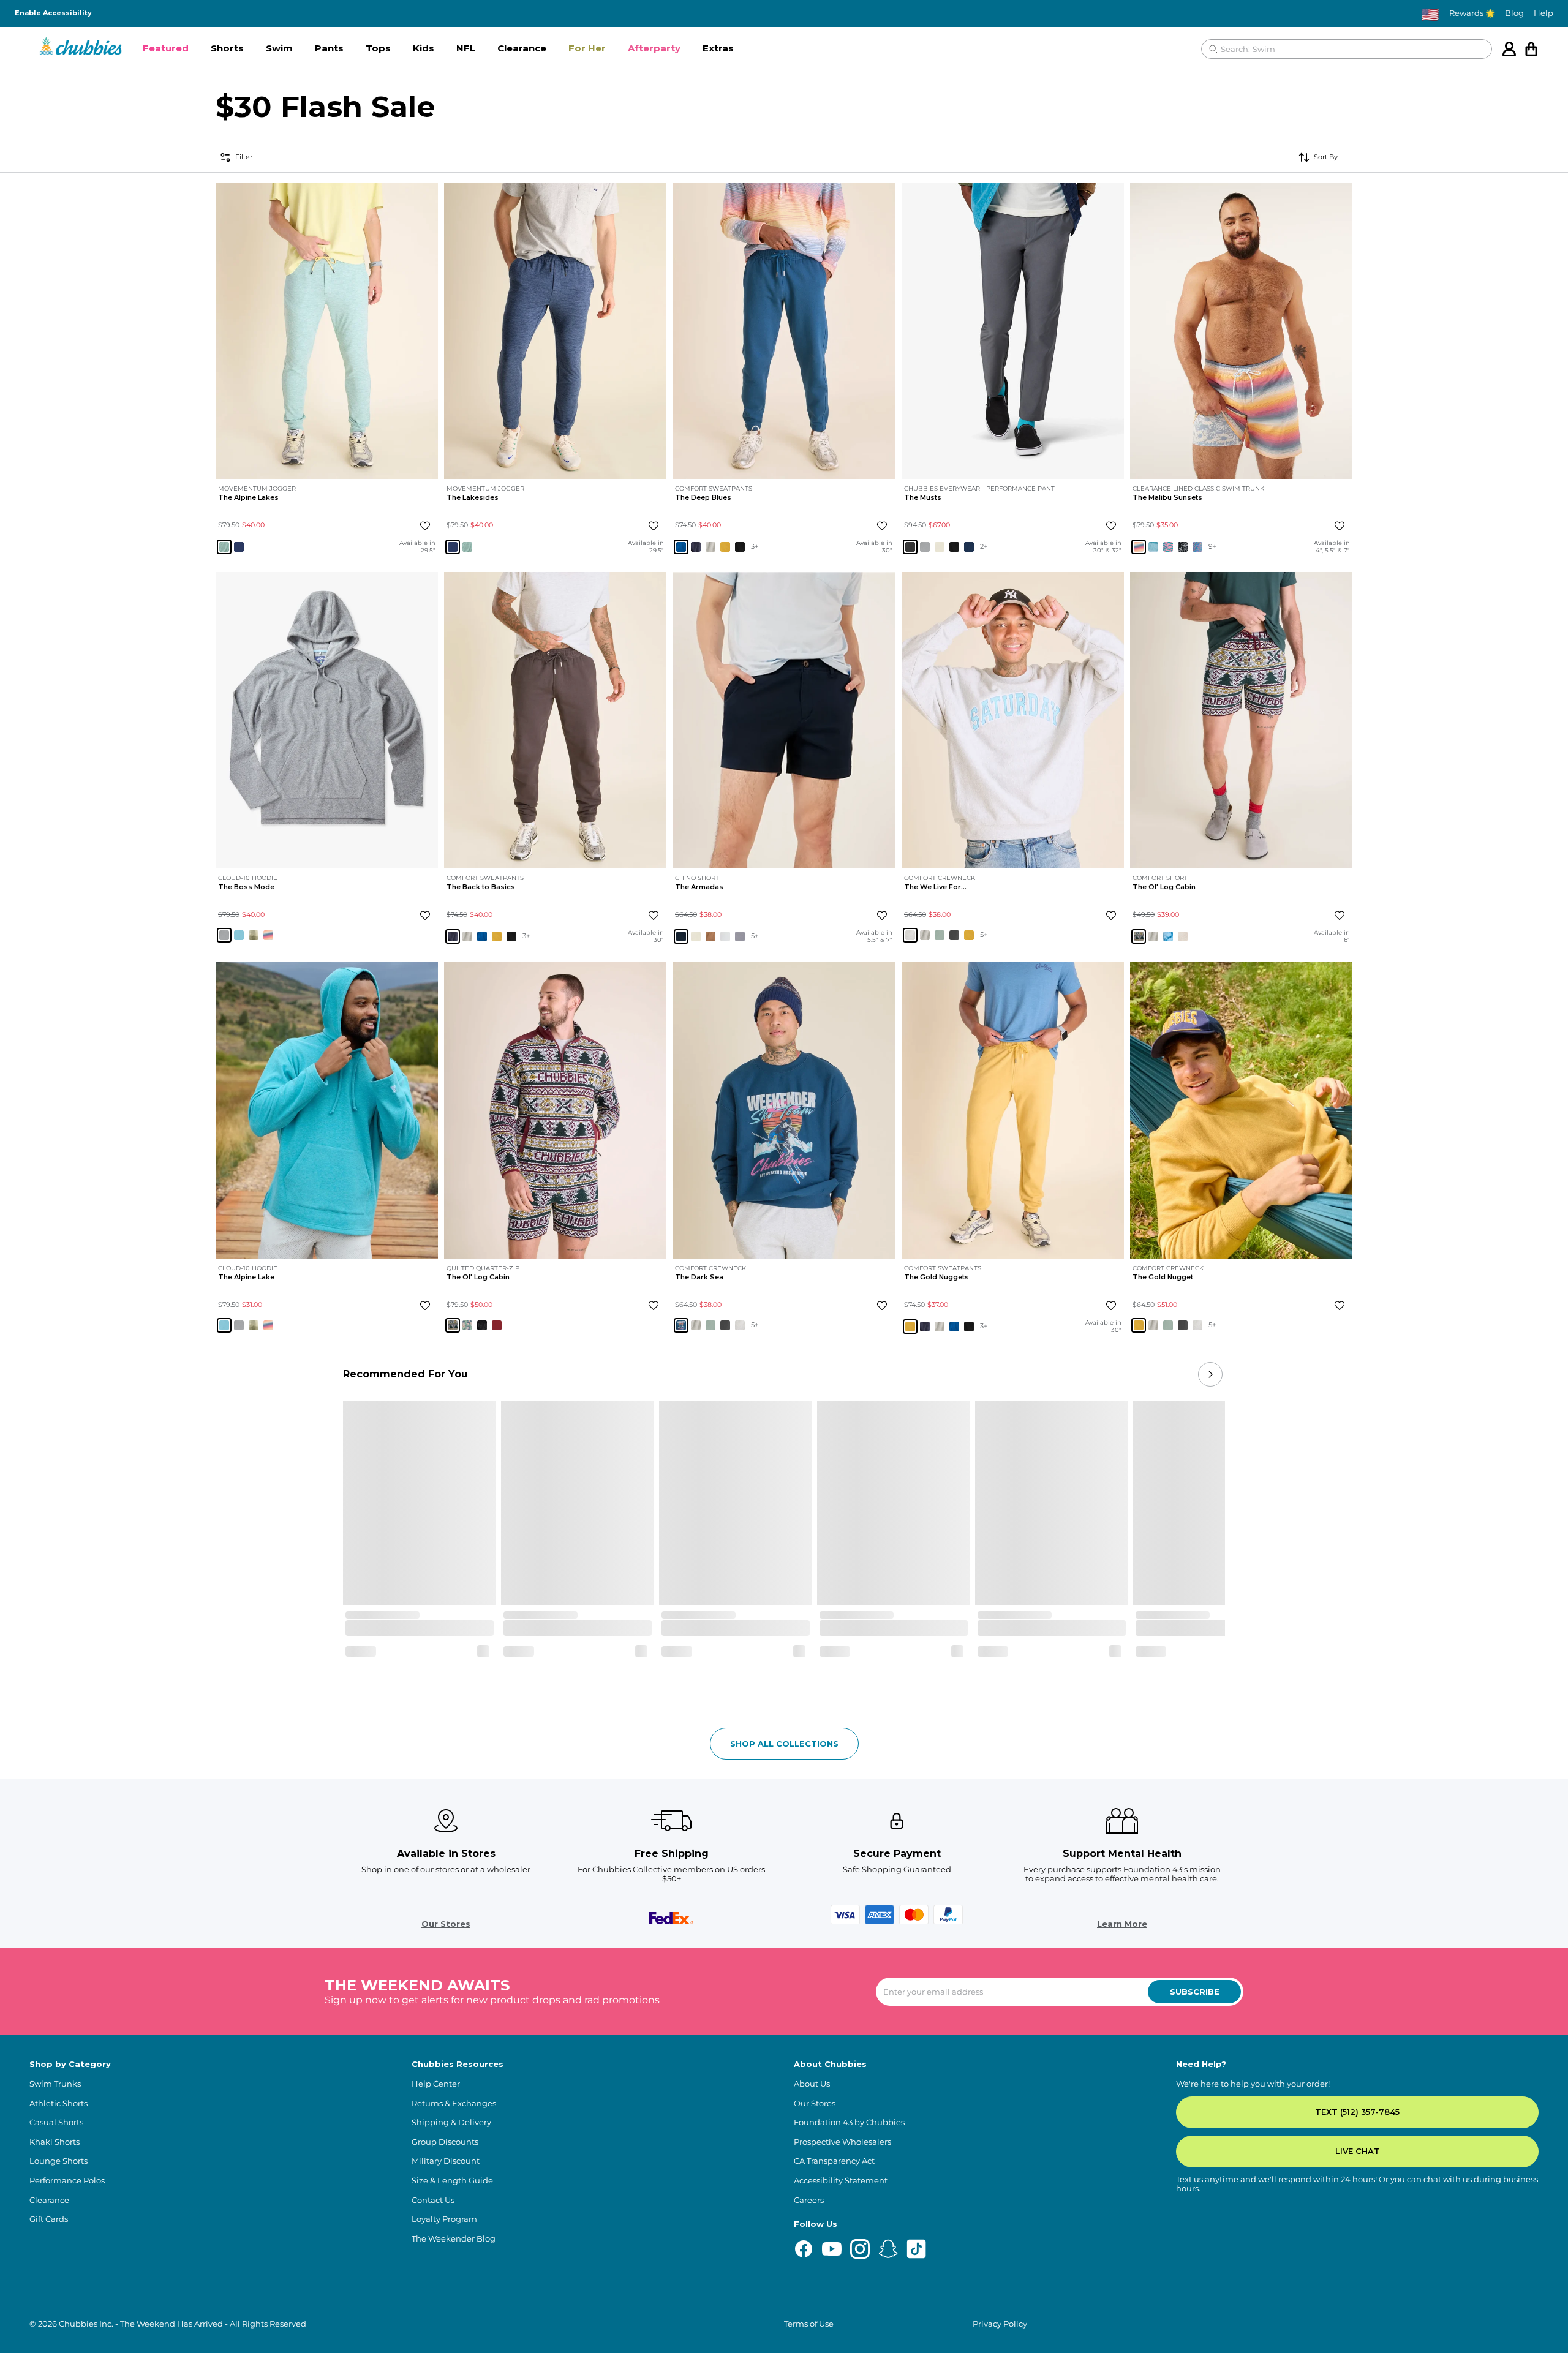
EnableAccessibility (53, 13)
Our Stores (446, 1924)
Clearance (522, 48)
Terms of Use (809, 2324)
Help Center (436, 2084)
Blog (1514, 13)
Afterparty (654, 48)
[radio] (224, 546)
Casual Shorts (56, 2122)
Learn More (1122, 1924)
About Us (812, 2084)
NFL (466, 48)
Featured (166, 48)
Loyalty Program (444, 2219)
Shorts (227, 48)
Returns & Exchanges (454, 2103)
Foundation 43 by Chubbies (849, 2122)
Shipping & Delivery (451, 2122)
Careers (809, 2200)
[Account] (1509, 49)
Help (1543, 13)
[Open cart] (1531, 49)
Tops (378, 48)
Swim (279, 48)
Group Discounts (445, 2142)
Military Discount (446, 2161)
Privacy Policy (1000, 2324)
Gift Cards (49, 2219)
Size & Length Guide (452, 2181)
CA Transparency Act (834, 2161)
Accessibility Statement (841, 2181)
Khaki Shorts (55, 2142)
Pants (329, 48)
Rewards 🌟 (1472, 13)
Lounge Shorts (58, 2161)
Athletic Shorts (58, 2103)
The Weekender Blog (454, 2239)
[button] (166, 49)
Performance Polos (67, 2181)
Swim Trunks (55, 2084)
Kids (424, 48)
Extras (718, 48)
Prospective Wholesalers (842, 2142)
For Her (587, 48)
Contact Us (433, 2200)
